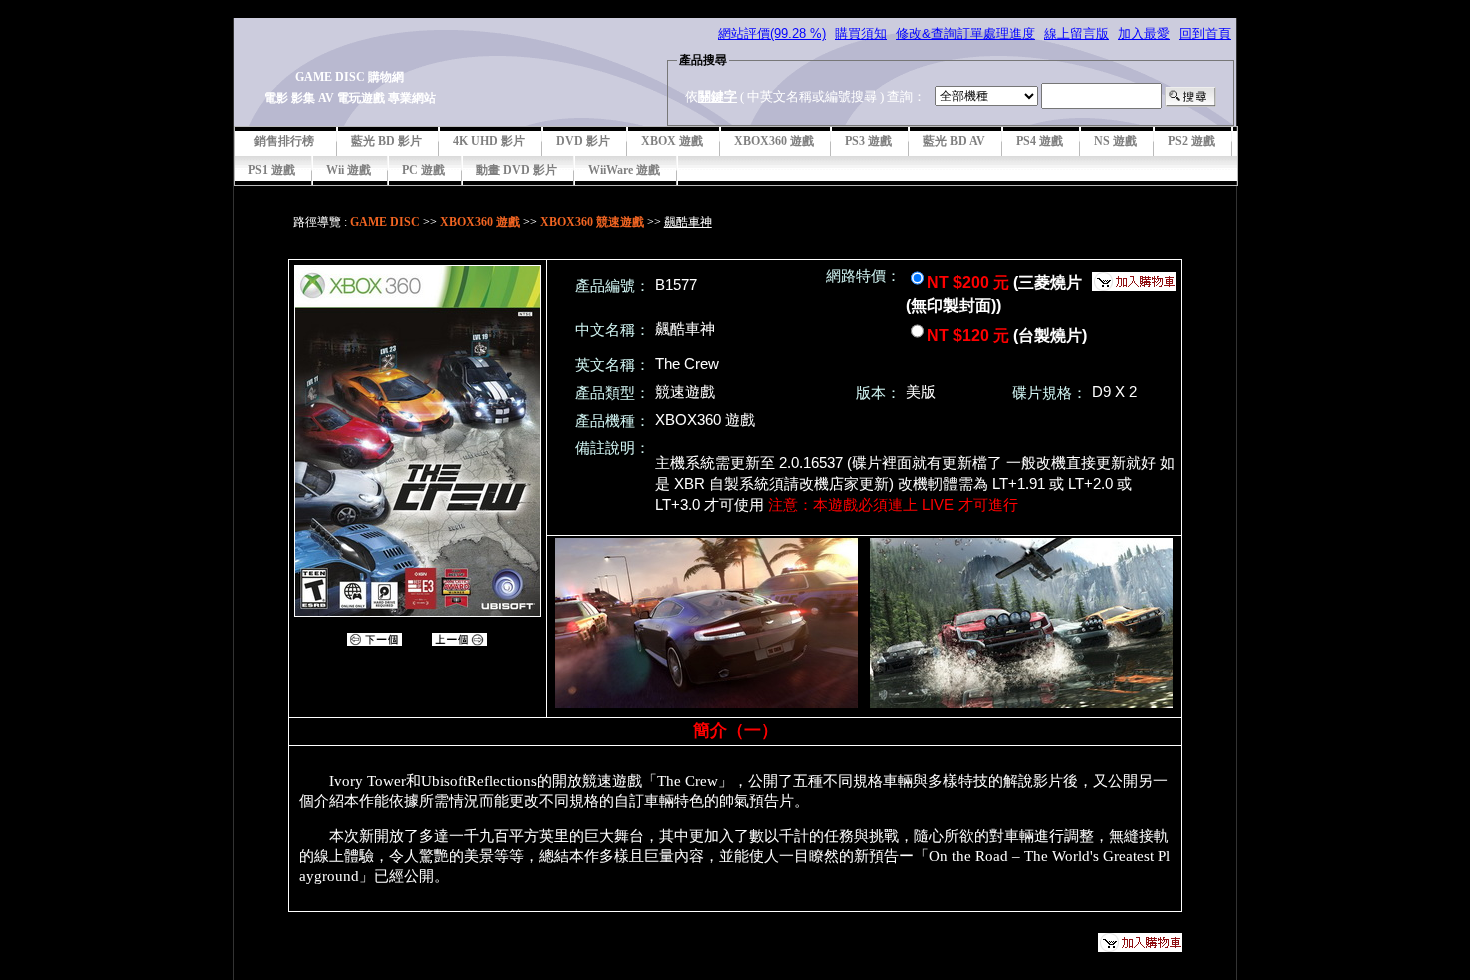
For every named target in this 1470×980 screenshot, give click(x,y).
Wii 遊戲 (348, 170)
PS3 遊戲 (868, 141)
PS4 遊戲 (1039, 141)
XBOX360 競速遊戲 (592, 222)
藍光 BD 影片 (386, 141)
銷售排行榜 (284, 141)
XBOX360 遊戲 (774, 141)
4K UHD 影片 (489, 141)
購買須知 (861, 33)
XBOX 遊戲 (672, 141)
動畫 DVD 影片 (516, 170)
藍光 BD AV (954, 141)
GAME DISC (385, 222)
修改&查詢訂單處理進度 (965, 33)
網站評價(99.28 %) (772, 33)
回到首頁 (1205, 33)
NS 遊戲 (1115, 141)
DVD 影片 (583, 141)
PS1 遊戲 (271, 170)
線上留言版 (1076, 33)
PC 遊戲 (423, 170)
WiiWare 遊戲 (624, 170)
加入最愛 (1144, 33)
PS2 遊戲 (1191, 141)
